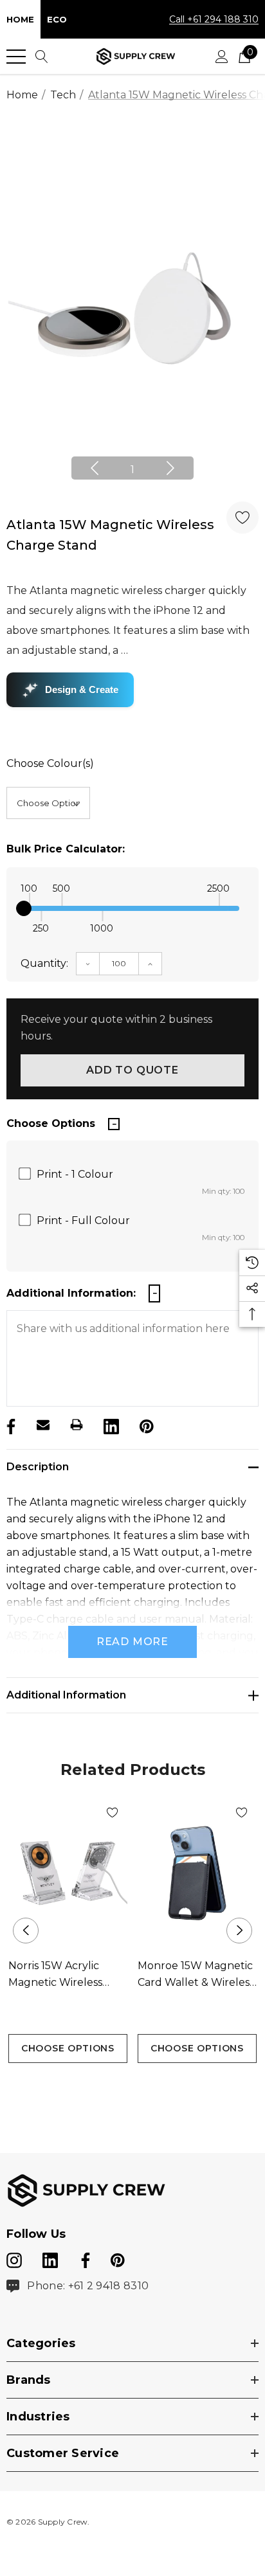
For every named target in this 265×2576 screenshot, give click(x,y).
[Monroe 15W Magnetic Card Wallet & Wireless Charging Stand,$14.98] (197, 1873)
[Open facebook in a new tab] (84, 2258)
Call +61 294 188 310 (214, 19)
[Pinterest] (145, 1425)
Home (20, 19)
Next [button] (170, 468)
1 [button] (132, 470)
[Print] (77, 1425)
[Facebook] (10, 1425)
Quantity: (44, 963)
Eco (57, 19)
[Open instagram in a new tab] (14, 2258)
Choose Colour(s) (50, 763)
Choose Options (68, 2048)
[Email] (43, 1425)
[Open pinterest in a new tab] (118, 2258)
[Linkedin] (110, 1425)
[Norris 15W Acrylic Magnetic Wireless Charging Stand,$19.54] (68, 1873)
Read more (132, 1642)
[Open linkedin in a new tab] (51, 2258)
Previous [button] (95, 468)
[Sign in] (222, 57)
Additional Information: (71, 1293)
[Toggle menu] (16, 57)
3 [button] (153, 2086)
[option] (132, 308)
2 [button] (133, 2086)
